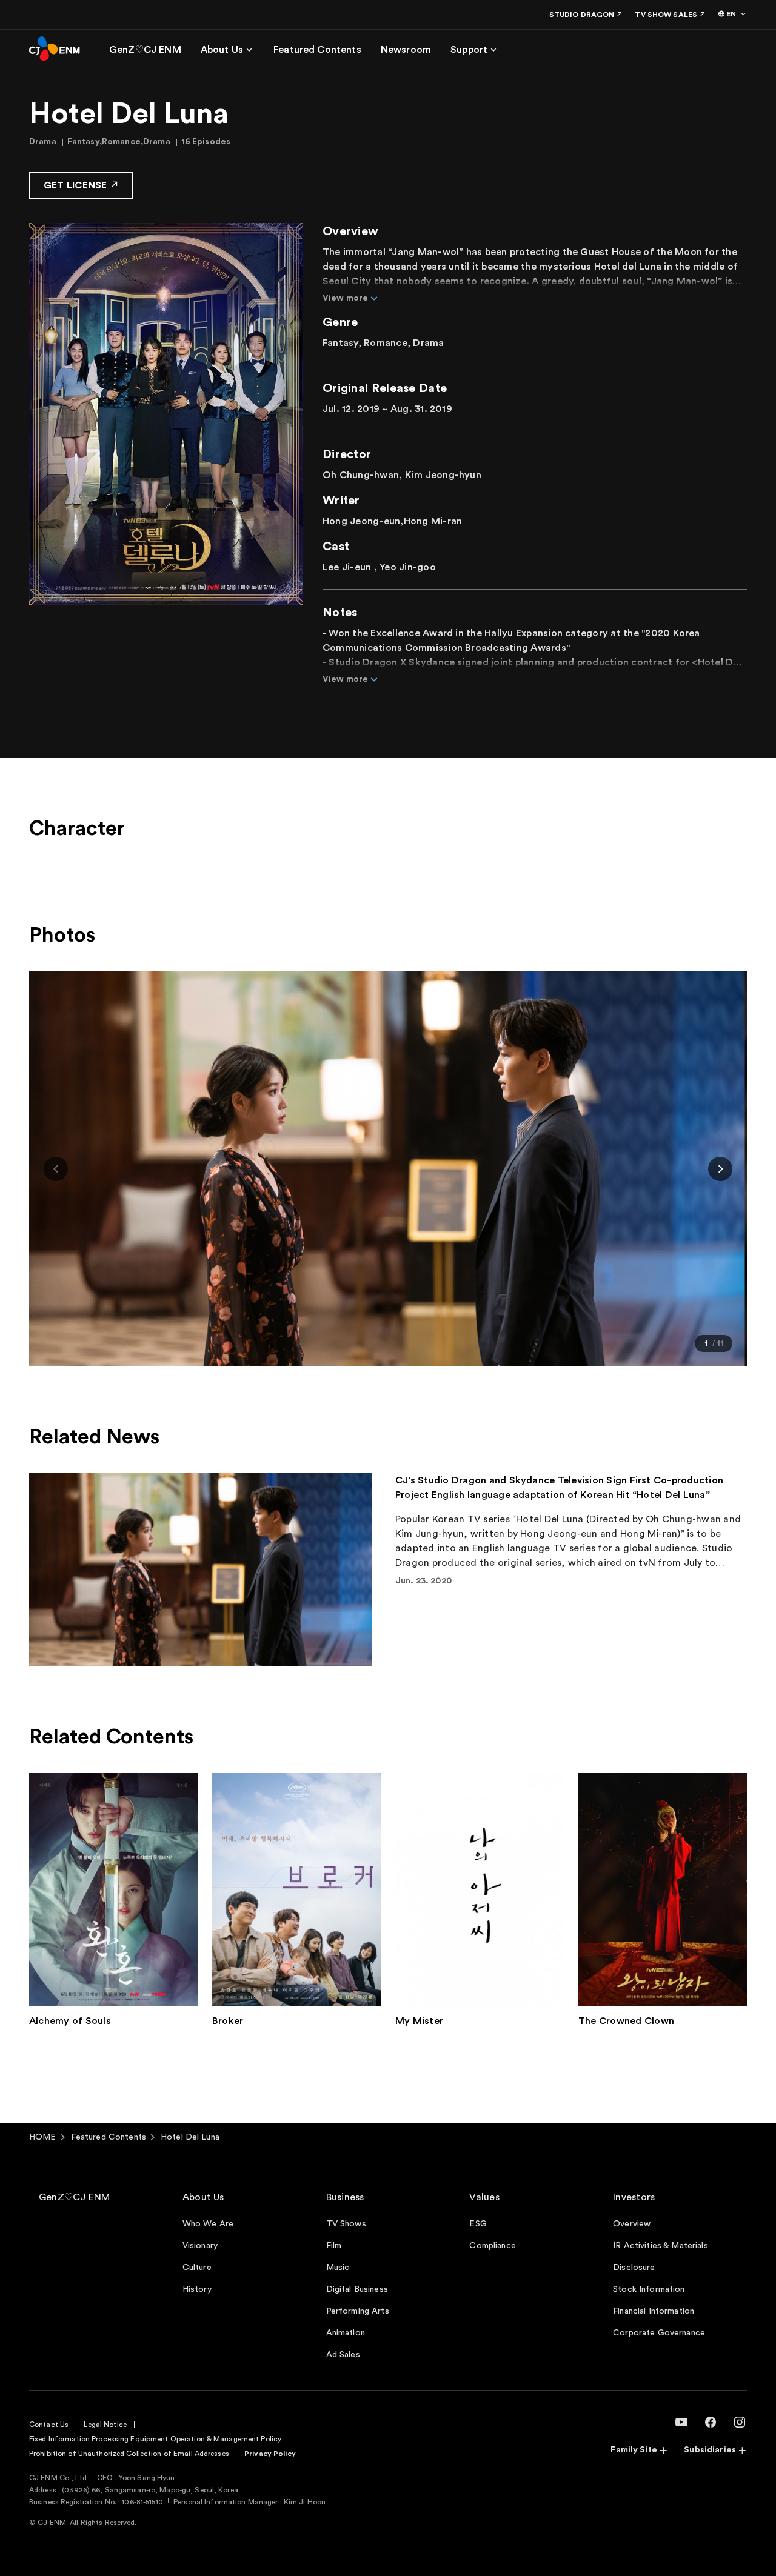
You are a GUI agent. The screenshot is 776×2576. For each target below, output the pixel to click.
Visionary (200, 2246)
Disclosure (634, 2268)
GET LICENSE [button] (75, 185)
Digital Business (357, 2289)
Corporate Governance (659, 2333)
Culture (197, 2268)
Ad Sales (343, 2355)
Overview (632, 2224)
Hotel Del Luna (190, 2137)
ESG (478, 2224)
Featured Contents (109, 2137)
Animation (346, 2333)
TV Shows (346, 2224)
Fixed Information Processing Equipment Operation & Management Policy (155, 2439)
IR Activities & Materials (661, 2246)
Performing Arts (358, 2311)
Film (334, 2246)
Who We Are (208, 2224)
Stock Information (649, 2289)
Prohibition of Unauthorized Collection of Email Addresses (129, 2454)
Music (338, 2268)
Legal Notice (105, 2425)
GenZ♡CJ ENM (75, 2197)
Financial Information (654, 2311)
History (197, 2289)
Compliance (492, 2246)
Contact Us (49, 2425)
